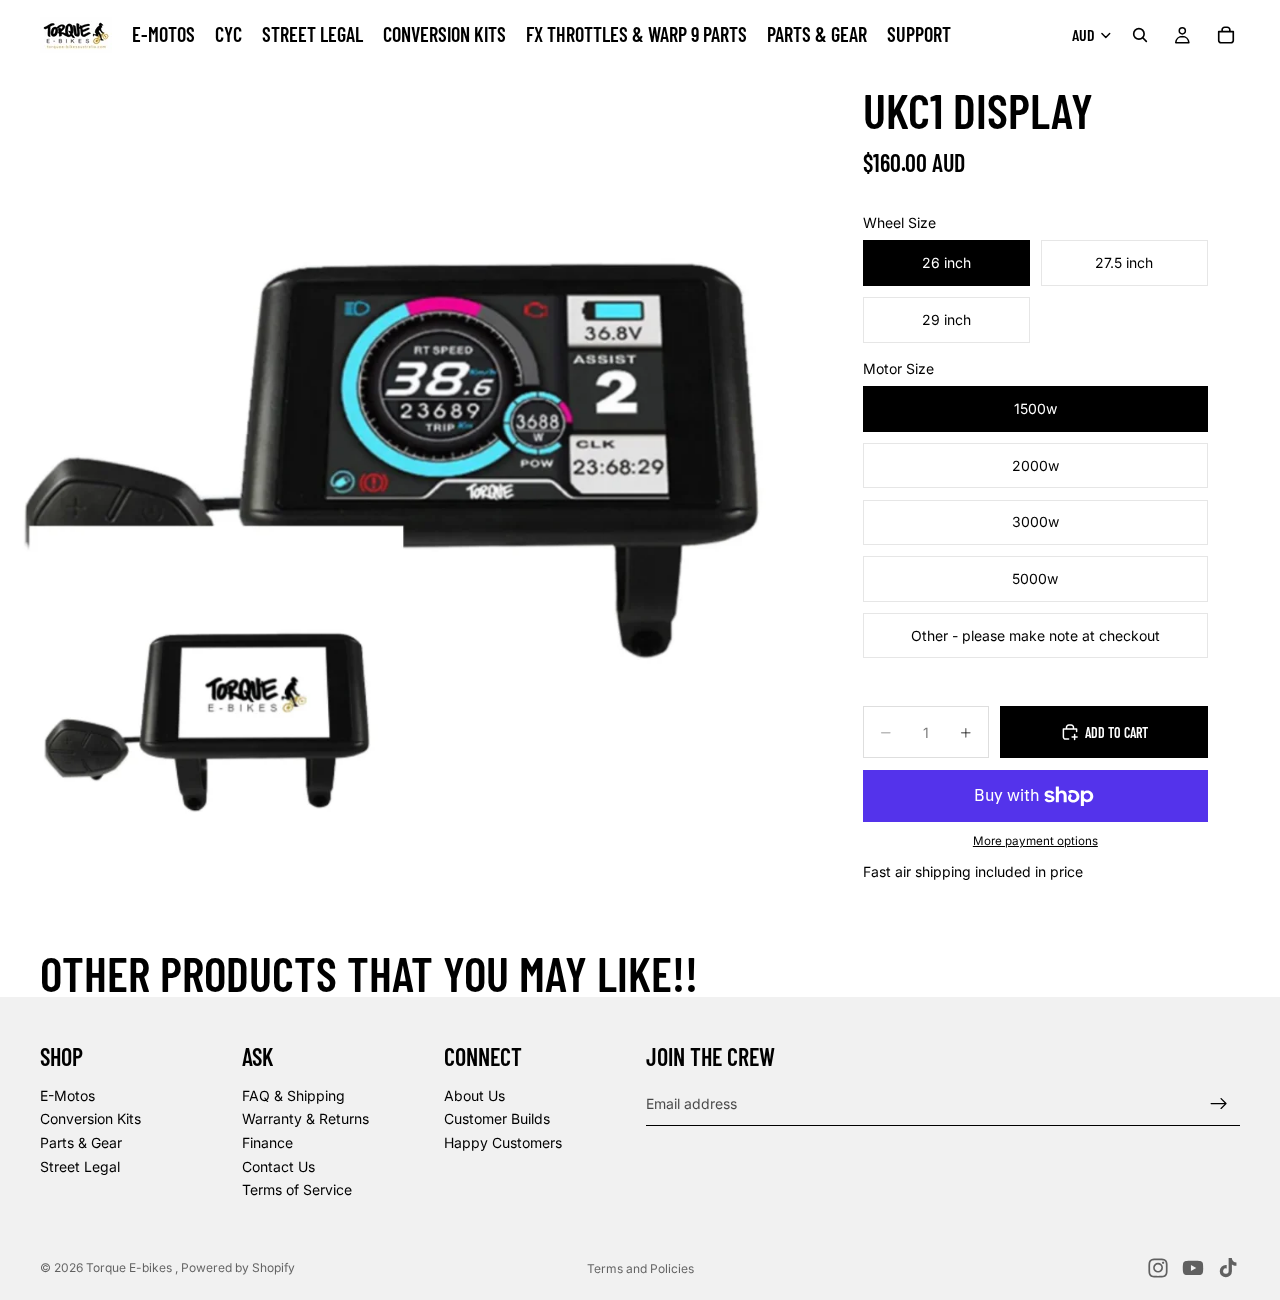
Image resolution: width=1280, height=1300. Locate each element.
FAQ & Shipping (293, 1095)
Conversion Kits (90, 1119)
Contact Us (278, 1166)
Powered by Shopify (238, 1267)
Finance (267, 1142)
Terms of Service (297, 1189)
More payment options (1035, 841)
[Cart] (1226, 35)
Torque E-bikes (130, 1267)
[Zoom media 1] (411, 481)
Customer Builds (497, 1119)
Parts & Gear (81, 1142)
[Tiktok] (1228, 1268)
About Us (474, 1095)
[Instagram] (1158, 1268)
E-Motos (67, 1095)
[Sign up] (1219, 1104)
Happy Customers (503, 1142)
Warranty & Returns (305, 1119)
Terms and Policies (640, 1268)
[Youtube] (1193, 1268)
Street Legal (80, 1166)
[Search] (1140, 35)
